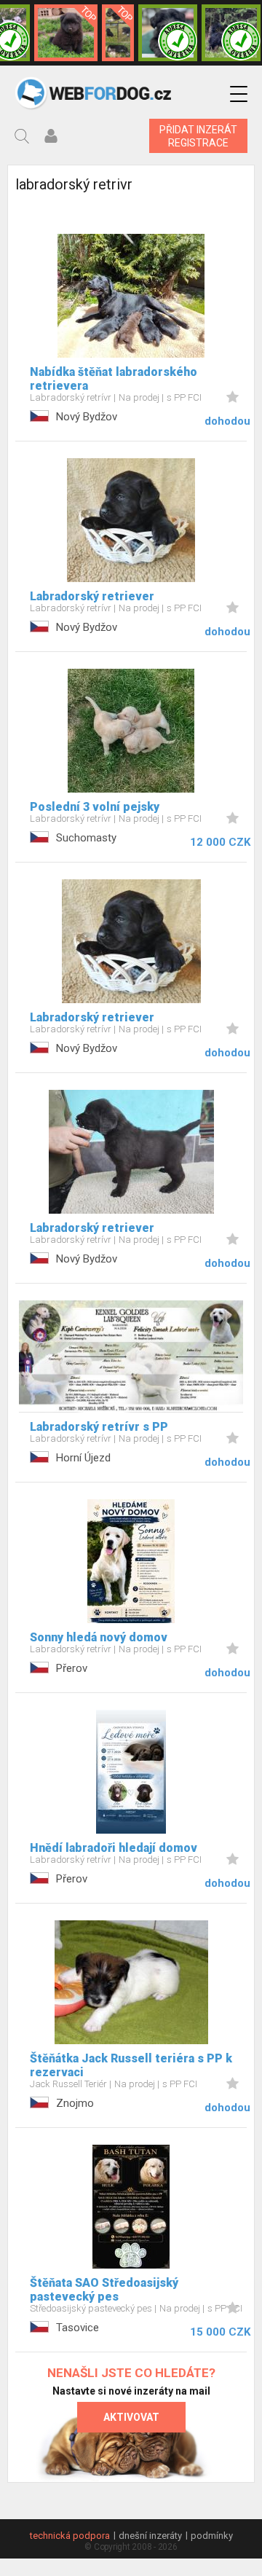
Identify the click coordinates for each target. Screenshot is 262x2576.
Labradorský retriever (92, 596)
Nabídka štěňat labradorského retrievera (114, 379)
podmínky (212, 2536)
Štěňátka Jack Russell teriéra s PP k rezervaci (131, 2065)
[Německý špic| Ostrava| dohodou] (65, 33)
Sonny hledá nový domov (99, 1637)
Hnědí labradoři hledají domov (114, 1848)
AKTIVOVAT (131, 2417)
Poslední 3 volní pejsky (95, 807)
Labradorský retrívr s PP (99, 1427)
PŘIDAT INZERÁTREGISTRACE (198, 136)
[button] (239, 94)
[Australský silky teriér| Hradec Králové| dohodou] (231, 33)
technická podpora (70, 2536)
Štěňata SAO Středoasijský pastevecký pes (104, 2290)
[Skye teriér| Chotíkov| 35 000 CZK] (168, 33)
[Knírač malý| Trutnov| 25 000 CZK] (118, 33)
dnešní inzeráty (150, 2536)
